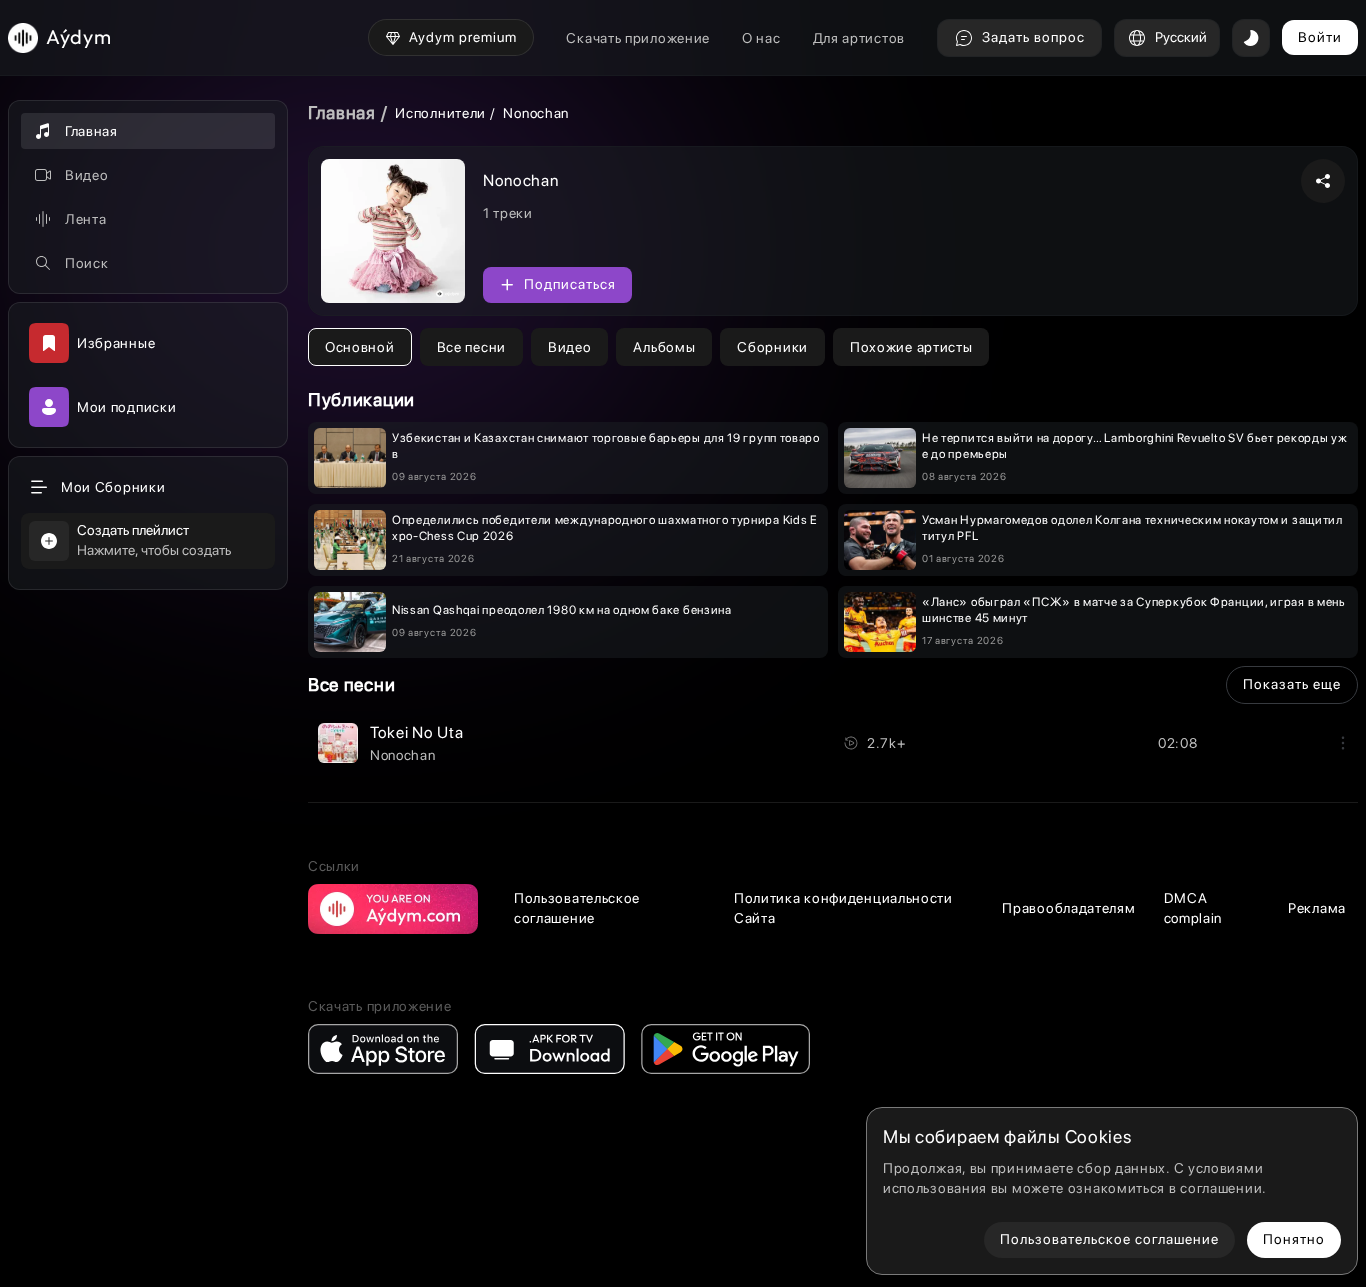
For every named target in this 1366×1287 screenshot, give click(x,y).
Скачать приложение (638, 38)
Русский (1181, 37)
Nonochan (403, 755)
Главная (342, 112)
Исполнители (440, 113)
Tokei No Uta (416, 732)
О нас (761, 38)
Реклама (1317, 908)
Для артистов (859, 38)
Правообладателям (1068, 908)
